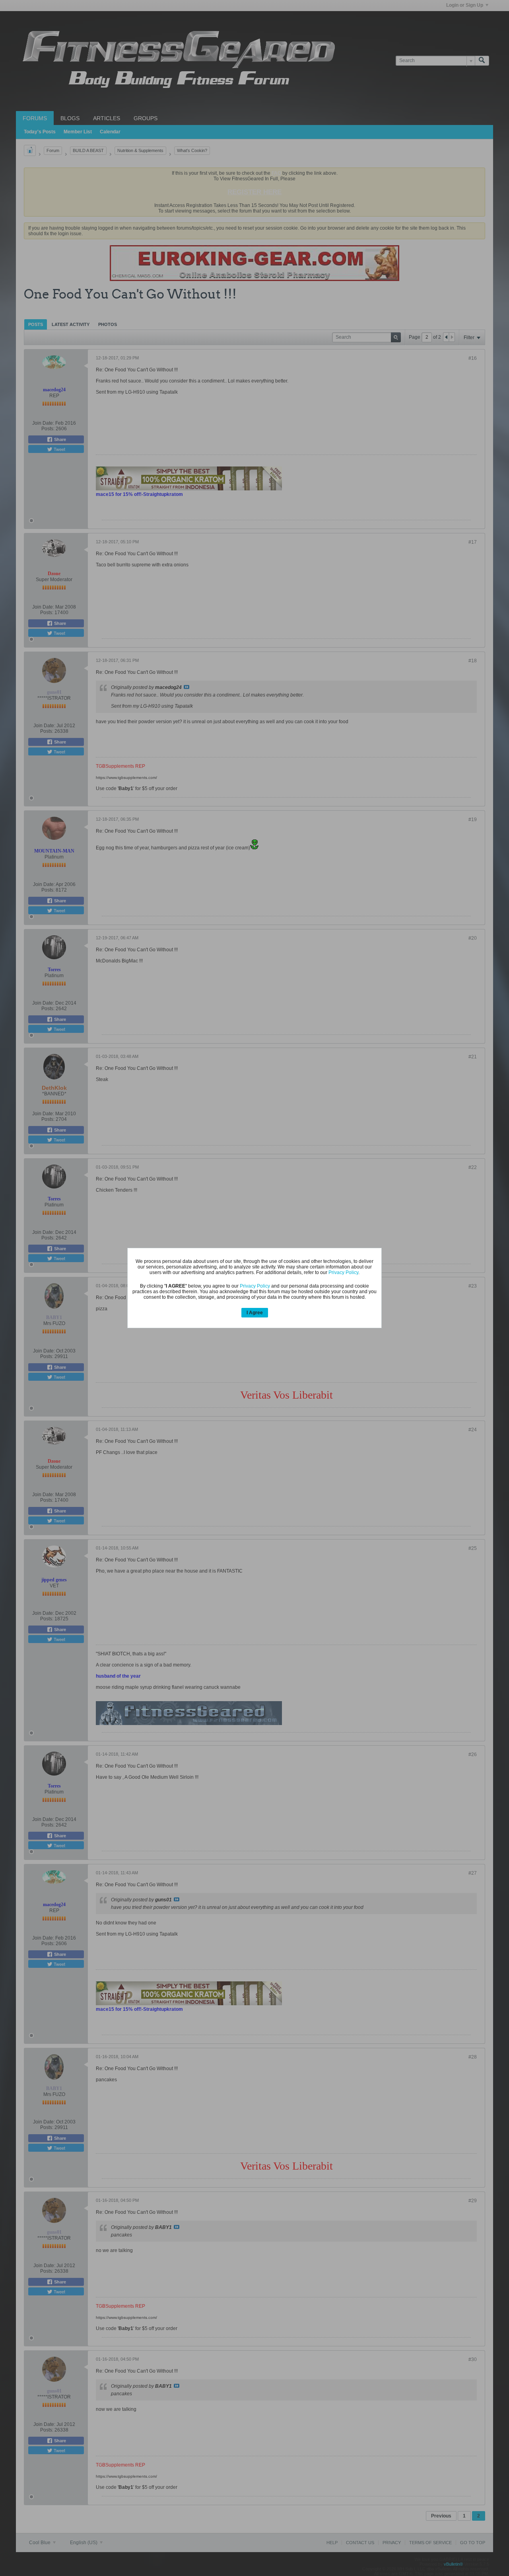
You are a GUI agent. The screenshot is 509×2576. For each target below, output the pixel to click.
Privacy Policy (343, 1272)
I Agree (255, 1313)
